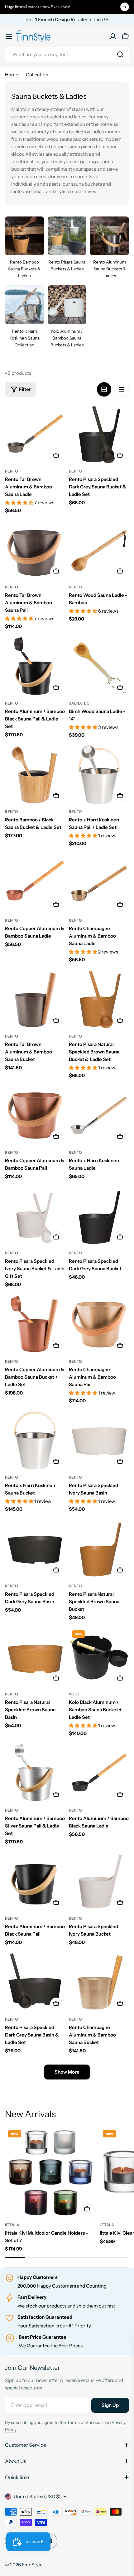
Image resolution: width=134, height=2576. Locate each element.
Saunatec (79, 703)
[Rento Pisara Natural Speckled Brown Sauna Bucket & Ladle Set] (99, 999)
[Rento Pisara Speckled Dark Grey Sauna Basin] (35, 1549)
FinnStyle (32, 2565)
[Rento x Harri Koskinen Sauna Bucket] (35, 1440)
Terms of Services (85, 2422)
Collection (37, 75)
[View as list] (122, 389)
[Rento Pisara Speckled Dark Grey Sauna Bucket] (99, 1216)
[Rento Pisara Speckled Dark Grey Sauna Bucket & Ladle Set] (99, 434)
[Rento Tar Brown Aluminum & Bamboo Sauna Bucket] (35, 999)
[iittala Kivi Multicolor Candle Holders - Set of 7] (50, 2172)
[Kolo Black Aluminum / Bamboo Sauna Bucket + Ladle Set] (99, 1657)
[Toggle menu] (9, 36)
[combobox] (67, 55)
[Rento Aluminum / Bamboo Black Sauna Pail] (35, 1882)
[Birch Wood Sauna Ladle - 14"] (99, 666)
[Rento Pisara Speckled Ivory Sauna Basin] (99, 1440)
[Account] (113, 36)
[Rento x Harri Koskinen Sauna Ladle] (99, 1116)
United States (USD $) (37, 2496)
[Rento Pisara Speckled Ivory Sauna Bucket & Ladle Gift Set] (35, 1216)
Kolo (74, 1694)
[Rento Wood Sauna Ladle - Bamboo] (99, 550)
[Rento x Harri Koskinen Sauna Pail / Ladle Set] (99, 775)
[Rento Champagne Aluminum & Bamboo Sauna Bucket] (99, 1982)
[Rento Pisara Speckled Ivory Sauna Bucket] (99, 1882)
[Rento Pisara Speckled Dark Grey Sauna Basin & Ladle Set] (35, 1982)
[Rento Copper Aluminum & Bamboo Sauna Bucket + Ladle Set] (35, 1325)
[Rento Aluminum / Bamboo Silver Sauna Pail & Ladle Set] (35, 1773)
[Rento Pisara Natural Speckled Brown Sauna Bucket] (99, 1549)
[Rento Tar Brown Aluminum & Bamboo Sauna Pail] (35, 550)
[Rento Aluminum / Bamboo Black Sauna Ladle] (99, 1773)
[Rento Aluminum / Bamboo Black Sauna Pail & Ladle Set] (35, 666)
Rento (12, 471)
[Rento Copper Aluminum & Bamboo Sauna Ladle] (35, 884)
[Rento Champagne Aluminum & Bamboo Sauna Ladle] (99, 884)
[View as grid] (104, 389)
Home (12, 75)
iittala (12, 2225)
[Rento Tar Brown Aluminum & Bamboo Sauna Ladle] (35, 434)
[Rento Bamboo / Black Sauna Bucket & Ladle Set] (35, 775)
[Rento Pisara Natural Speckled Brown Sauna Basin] (35, 1657)
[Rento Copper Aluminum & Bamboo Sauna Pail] (35, 1116)
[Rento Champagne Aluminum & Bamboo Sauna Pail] (99, 1325)
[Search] (120, 55)
